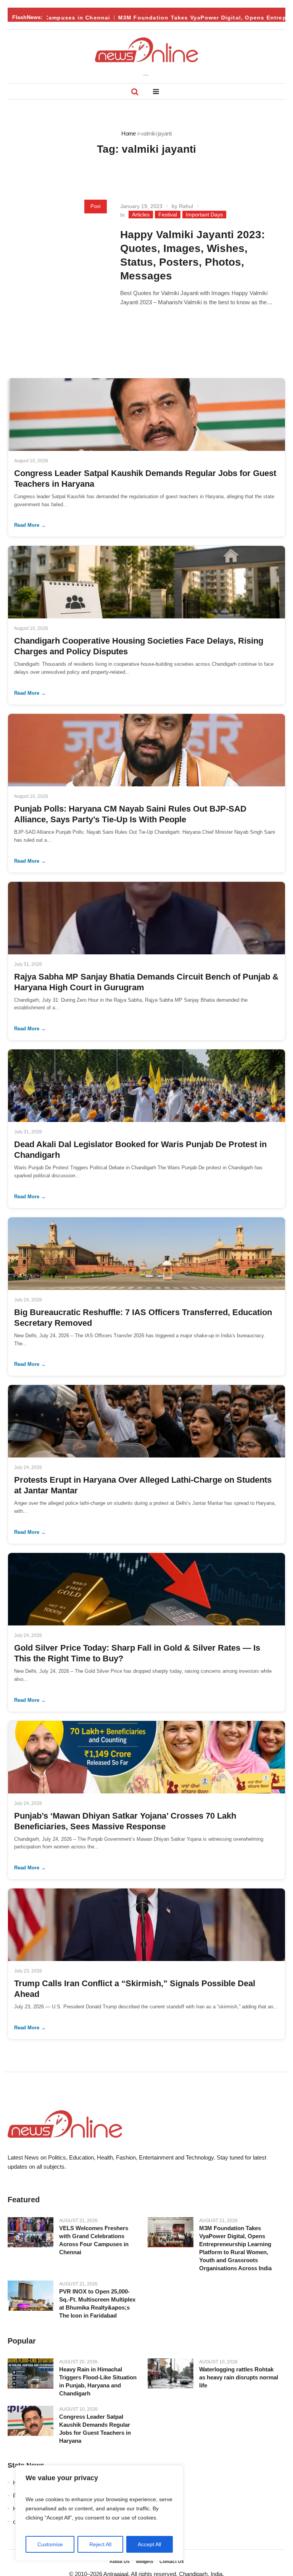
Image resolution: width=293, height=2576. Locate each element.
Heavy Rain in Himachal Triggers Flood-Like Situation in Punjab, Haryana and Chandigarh (98, 2381)
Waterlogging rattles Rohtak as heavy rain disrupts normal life (239, 2377)
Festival (168, 215)
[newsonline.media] (146, 50)
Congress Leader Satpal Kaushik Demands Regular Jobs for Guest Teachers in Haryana (95, 2429)
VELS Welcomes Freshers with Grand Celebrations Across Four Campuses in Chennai (94, 2240)
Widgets (145, 2561)
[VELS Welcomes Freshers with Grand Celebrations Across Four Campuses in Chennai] (31, 2232)
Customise (50, 2544)
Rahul (186, 206)
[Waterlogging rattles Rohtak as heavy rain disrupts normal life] (171, 2374)
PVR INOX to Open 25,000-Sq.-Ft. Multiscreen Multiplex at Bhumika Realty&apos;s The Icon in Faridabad (97, 2303)
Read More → (30, 525)
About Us (120, 2561)
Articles (141, 215)
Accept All (149, 2544)
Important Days (204, 215)
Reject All (100, 2544)
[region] (99, 2513)
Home (128, 133)
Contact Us (172, 2561)
